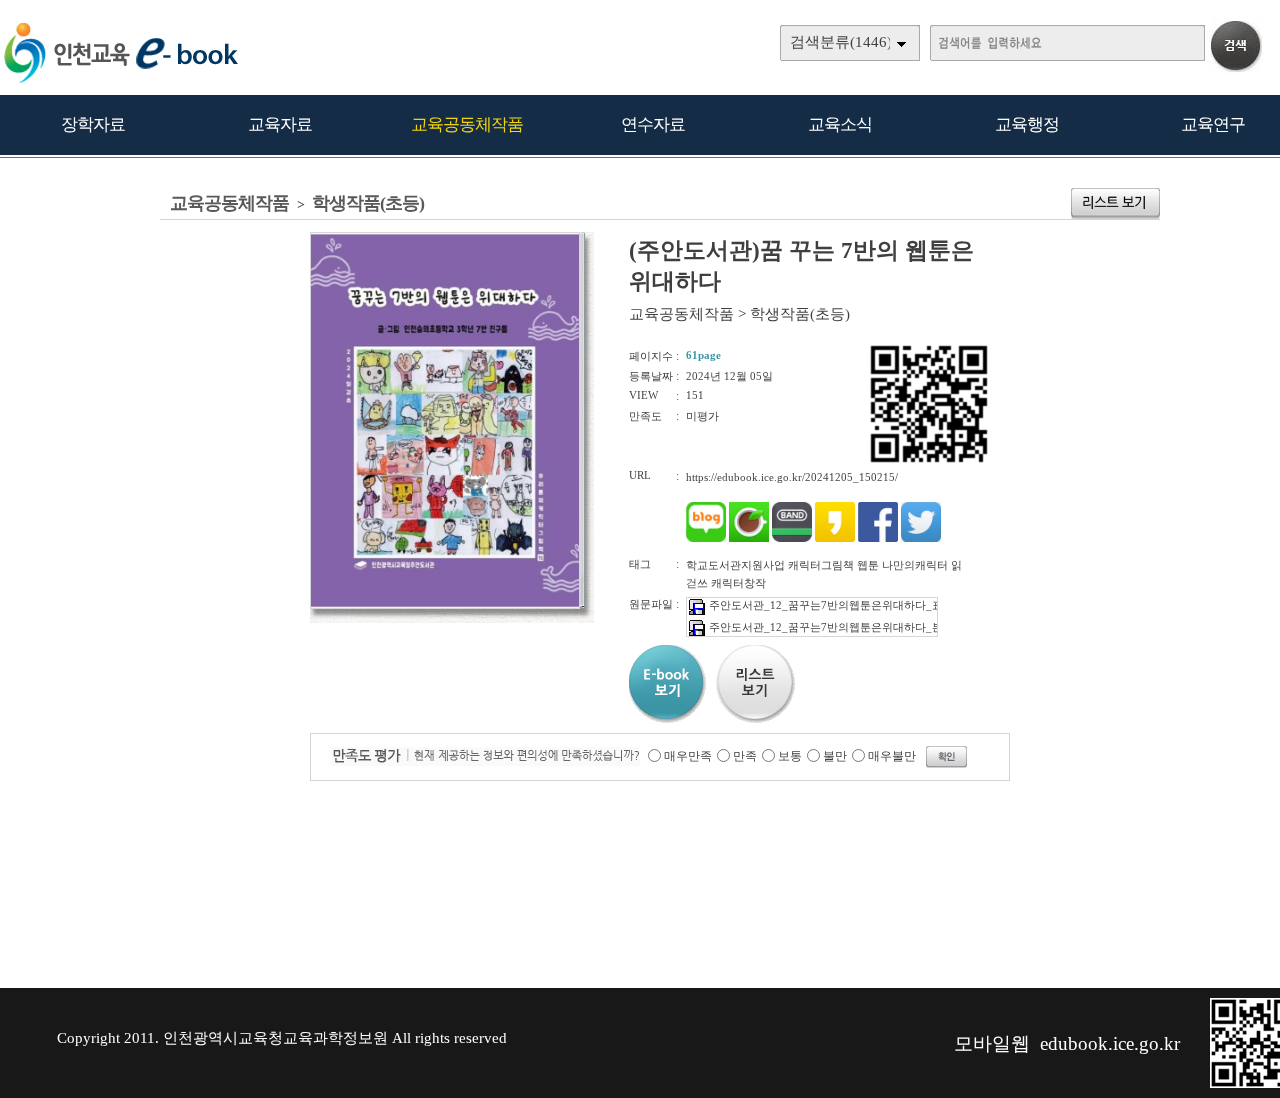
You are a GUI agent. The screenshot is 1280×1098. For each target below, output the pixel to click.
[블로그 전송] (706, 538)
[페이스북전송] (878, 538)
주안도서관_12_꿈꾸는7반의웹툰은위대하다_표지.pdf (841, 605)
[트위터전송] (921, 538)
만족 (745, 756)
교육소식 (840, 124)
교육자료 (280, 124)
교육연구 (1213, 124)
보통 (790, 756)
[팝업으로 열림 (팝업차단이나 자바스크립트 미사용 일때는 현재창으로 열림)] (445, 605)
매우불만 (892, 756)
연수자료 (653, 124)
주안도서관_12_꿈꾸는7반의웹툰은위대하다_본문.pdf (841, 627)
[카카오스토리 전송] (835, 538)
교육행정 (1027, 124)
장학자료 (93, 124)
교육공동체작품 (467, 124)
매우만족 (688, 756)
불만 (835, 756)
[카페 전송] (749, 538)
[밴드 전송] (792, 538)
